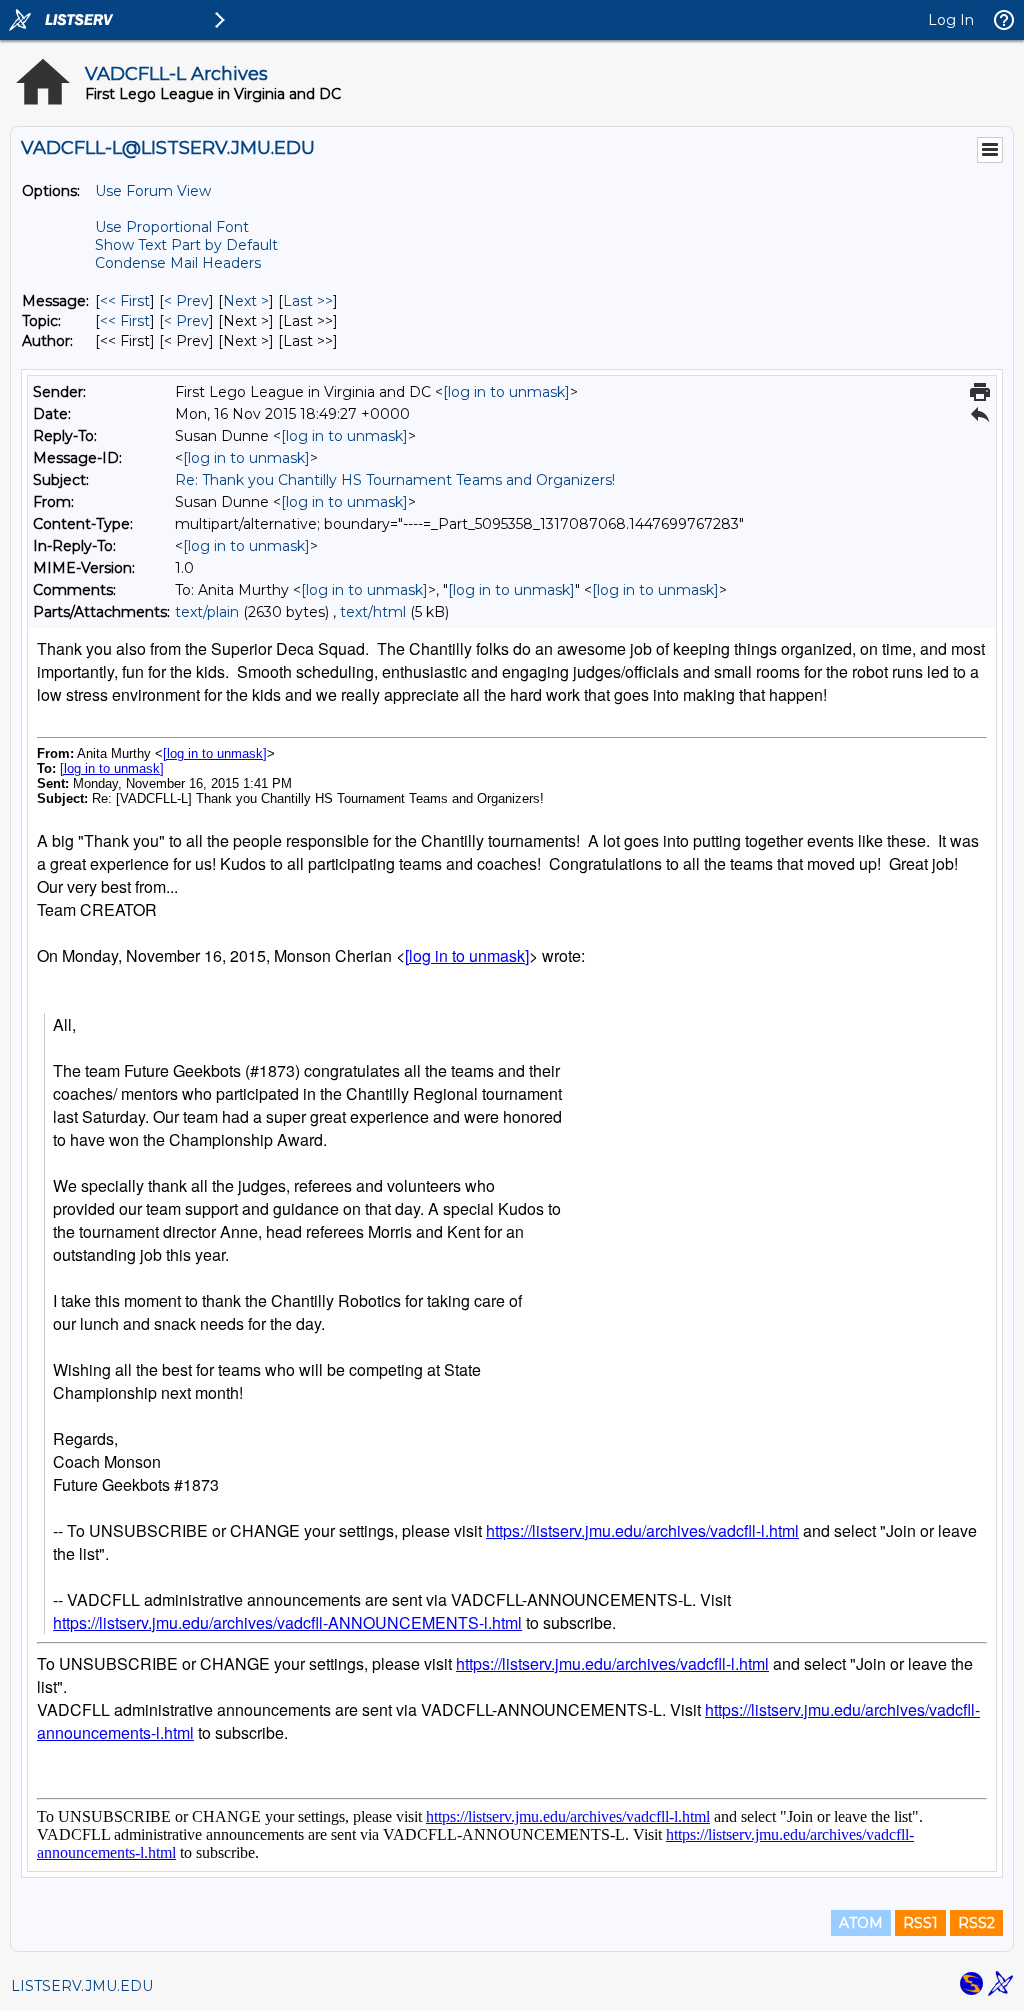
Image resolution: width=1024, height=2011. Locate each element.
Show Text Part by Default (186, 245)
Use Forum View (153, 191)
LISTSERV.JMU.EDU (82, 1986)
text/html (373, 612)
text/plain (207, 612)
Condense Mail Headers (178, 263)
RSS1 (920, 1923)
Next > (246, 301)
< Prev (186, 301)
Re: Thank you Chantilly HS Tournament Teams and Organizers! (395, 480)
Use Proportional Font (172, 227)
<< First (125, 301)
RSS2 (976, 1923)
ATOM (861, 1923)
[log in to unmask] (506, 392)
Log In (951, 20)
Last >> (308, 301)
